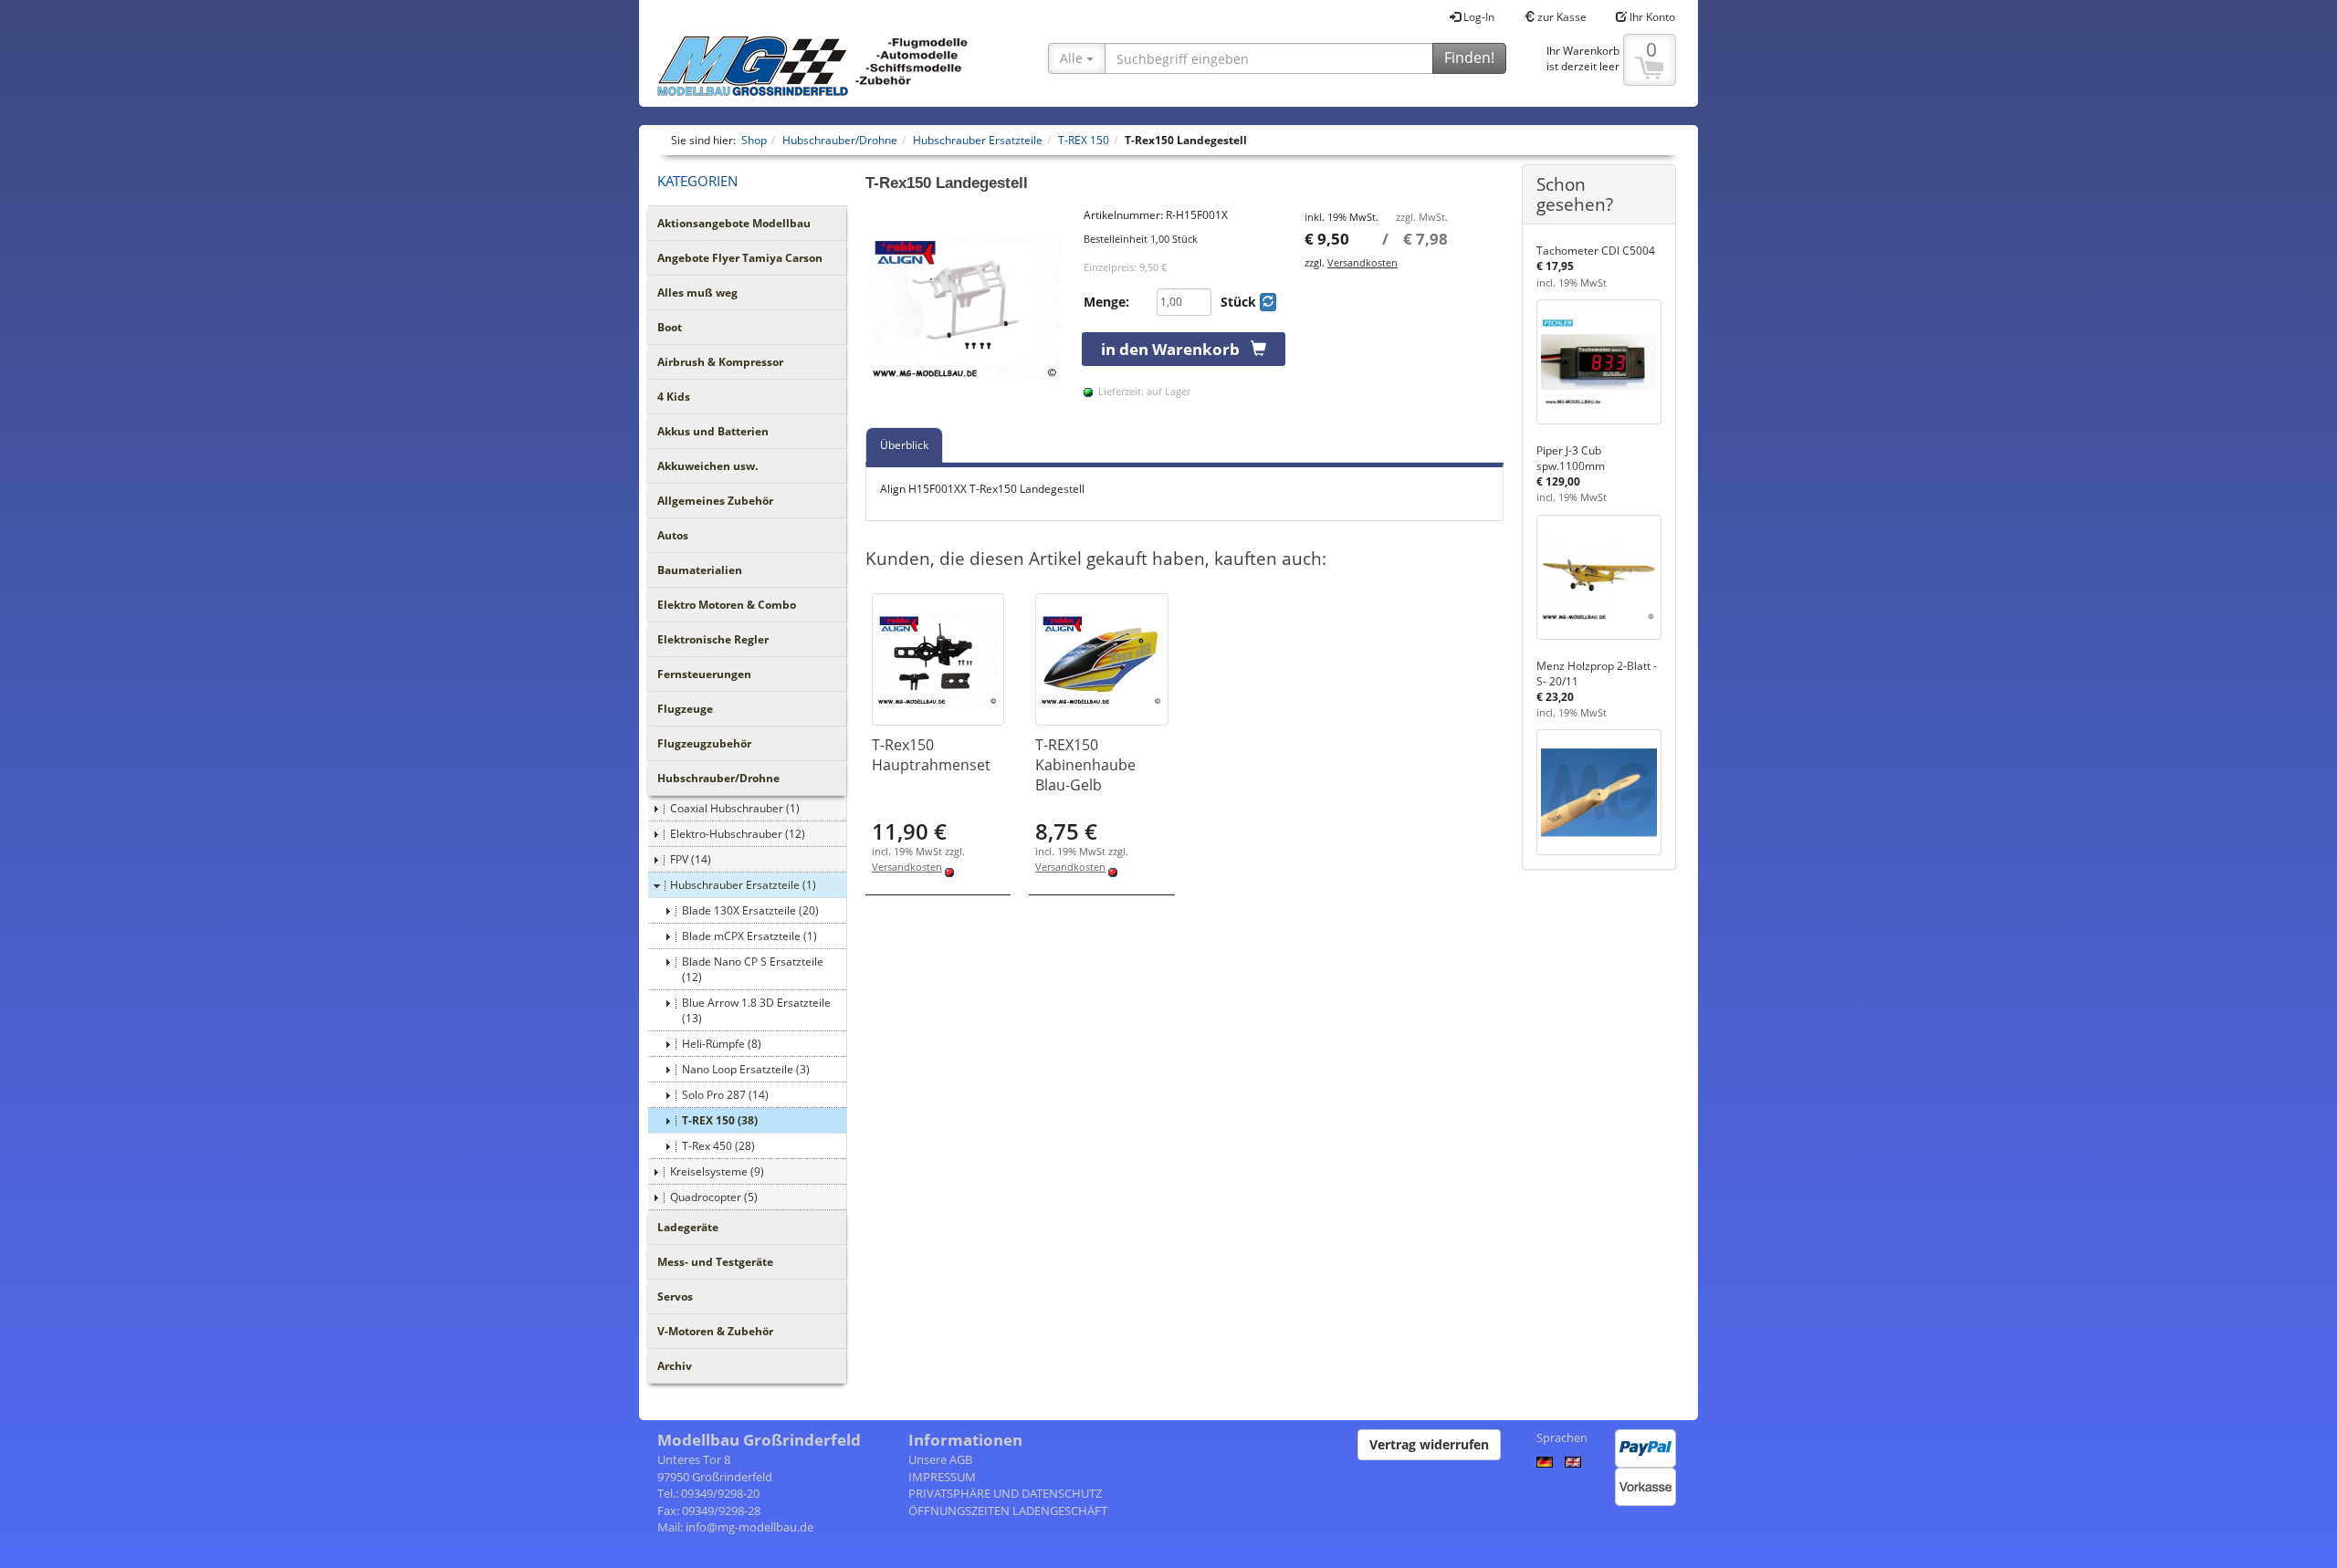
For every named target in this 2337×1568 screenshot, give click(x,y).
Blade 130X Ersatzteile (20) (750, 910)
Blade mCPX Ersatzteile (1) (749, 936)
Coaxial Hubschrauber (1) (735, 808)
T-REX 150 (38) (720, 1120)
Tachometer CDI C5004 (1596, 251)
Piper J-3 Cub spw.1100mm (1571, 458)
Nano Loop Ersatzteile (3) (746, 1069)
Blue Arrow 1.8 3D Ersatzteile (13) (756, 1010)
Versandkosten (1362, 262)
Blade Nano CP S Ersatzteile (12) (753, 969)
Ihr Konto (1651, 17)
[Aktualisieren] (1268, 302)
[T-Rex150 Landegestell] (966, 308)
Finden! (1469, 57)
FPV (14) (691, 859)
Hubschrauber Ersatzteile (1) (743, 885)
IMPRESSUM (942, 1477)
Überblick (904, 445)
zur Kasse (1561, 17)
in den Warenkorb (1176, 349)
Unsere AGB (940, 1459)
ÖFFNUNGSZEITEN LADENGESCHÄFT (1008, 1511)
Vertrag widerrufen (1429, 1444)
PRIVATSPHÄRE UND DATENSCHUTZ (1005, 1493)
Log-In (1478, 17)
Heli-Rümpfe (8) (722, 1044)
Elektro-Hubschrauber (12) (738, 834)
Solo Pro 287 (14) (725, 1095)
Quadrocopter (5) (714, 1197)
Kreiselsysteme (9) (717, 1171)
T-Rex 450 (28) (718, 1146)
